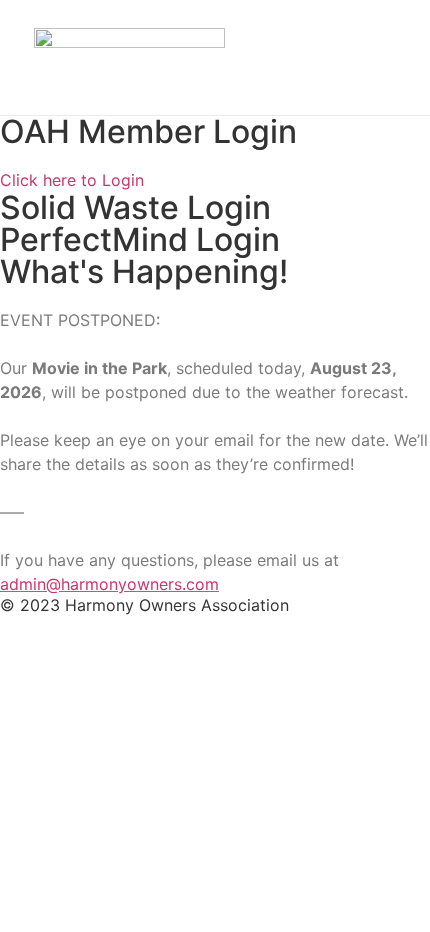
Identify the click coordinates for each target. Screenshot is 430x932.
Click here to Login (72, 180)
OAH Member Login (148, 131)
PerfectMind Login (140, 239)
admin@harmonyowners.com (109, 584)
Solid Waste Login (135, 207)
